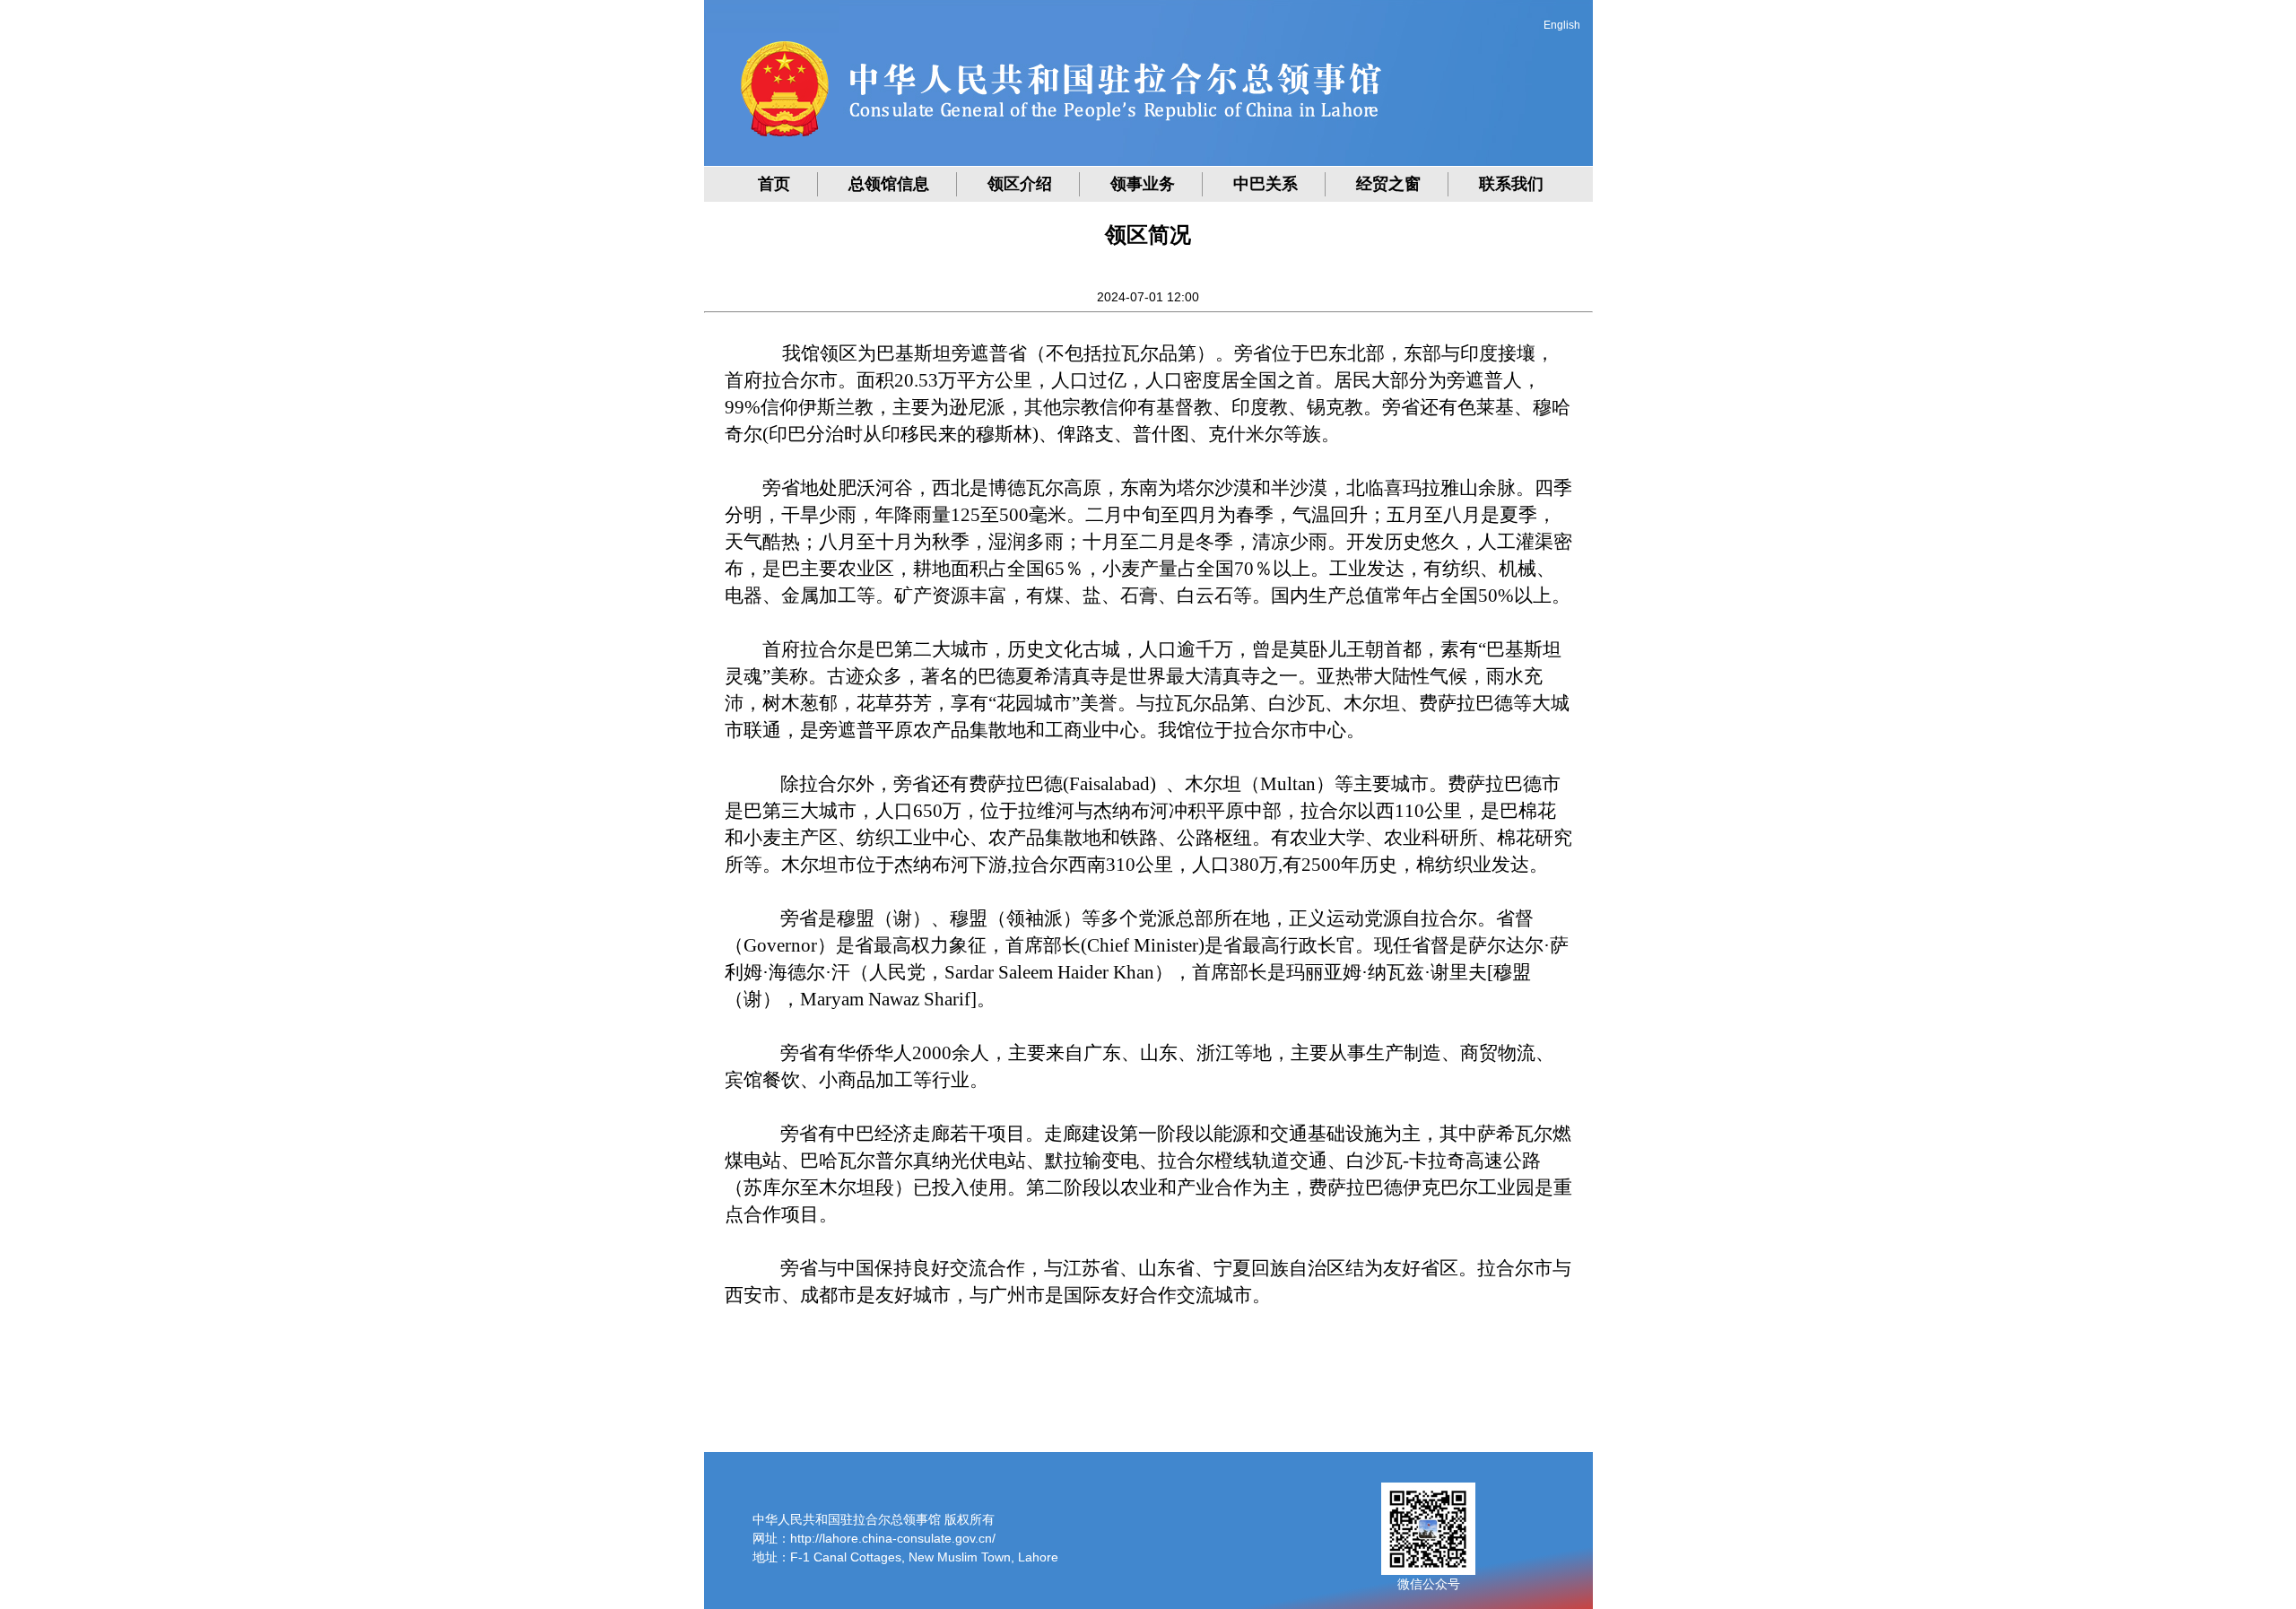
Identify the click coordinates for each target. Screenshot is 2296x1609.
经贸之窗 (1388, 184)
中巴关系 (1265, 184)
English (1562, 25)
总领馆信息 (889, 184)
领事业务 (1143, 184)
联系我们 (1511, 184)
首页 (774, 184)
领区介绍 (1020, 184)
